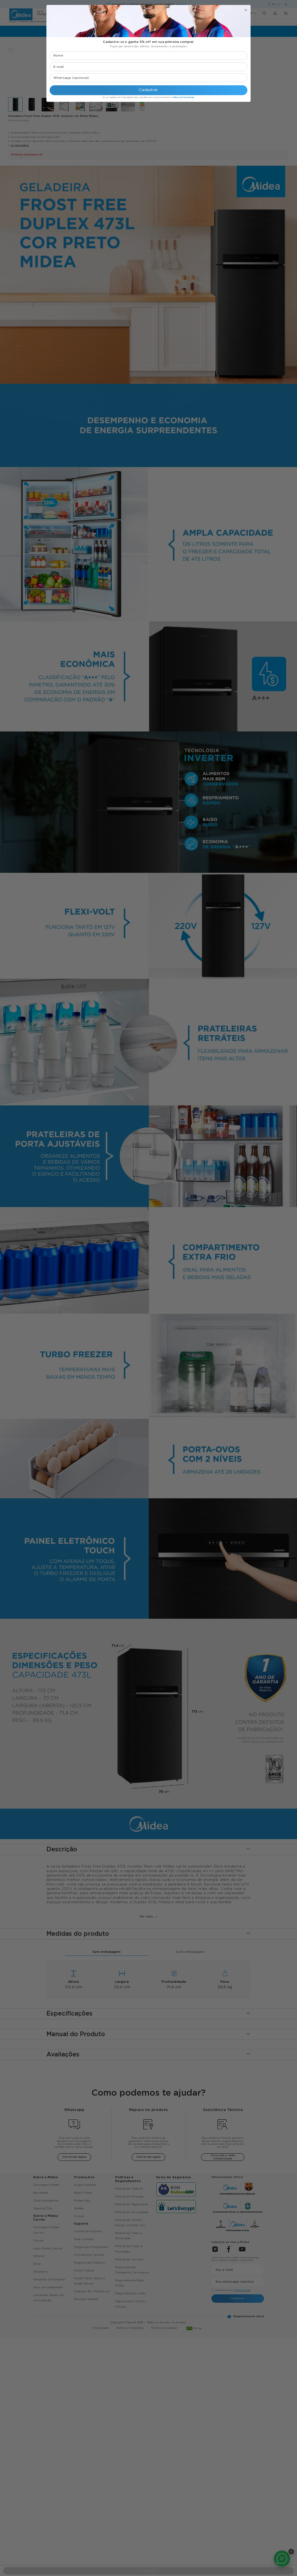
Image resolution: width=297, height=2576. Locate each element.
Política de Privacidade (183, 97)
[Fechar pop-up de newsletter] (246, 10)
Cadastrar (148, 90)
